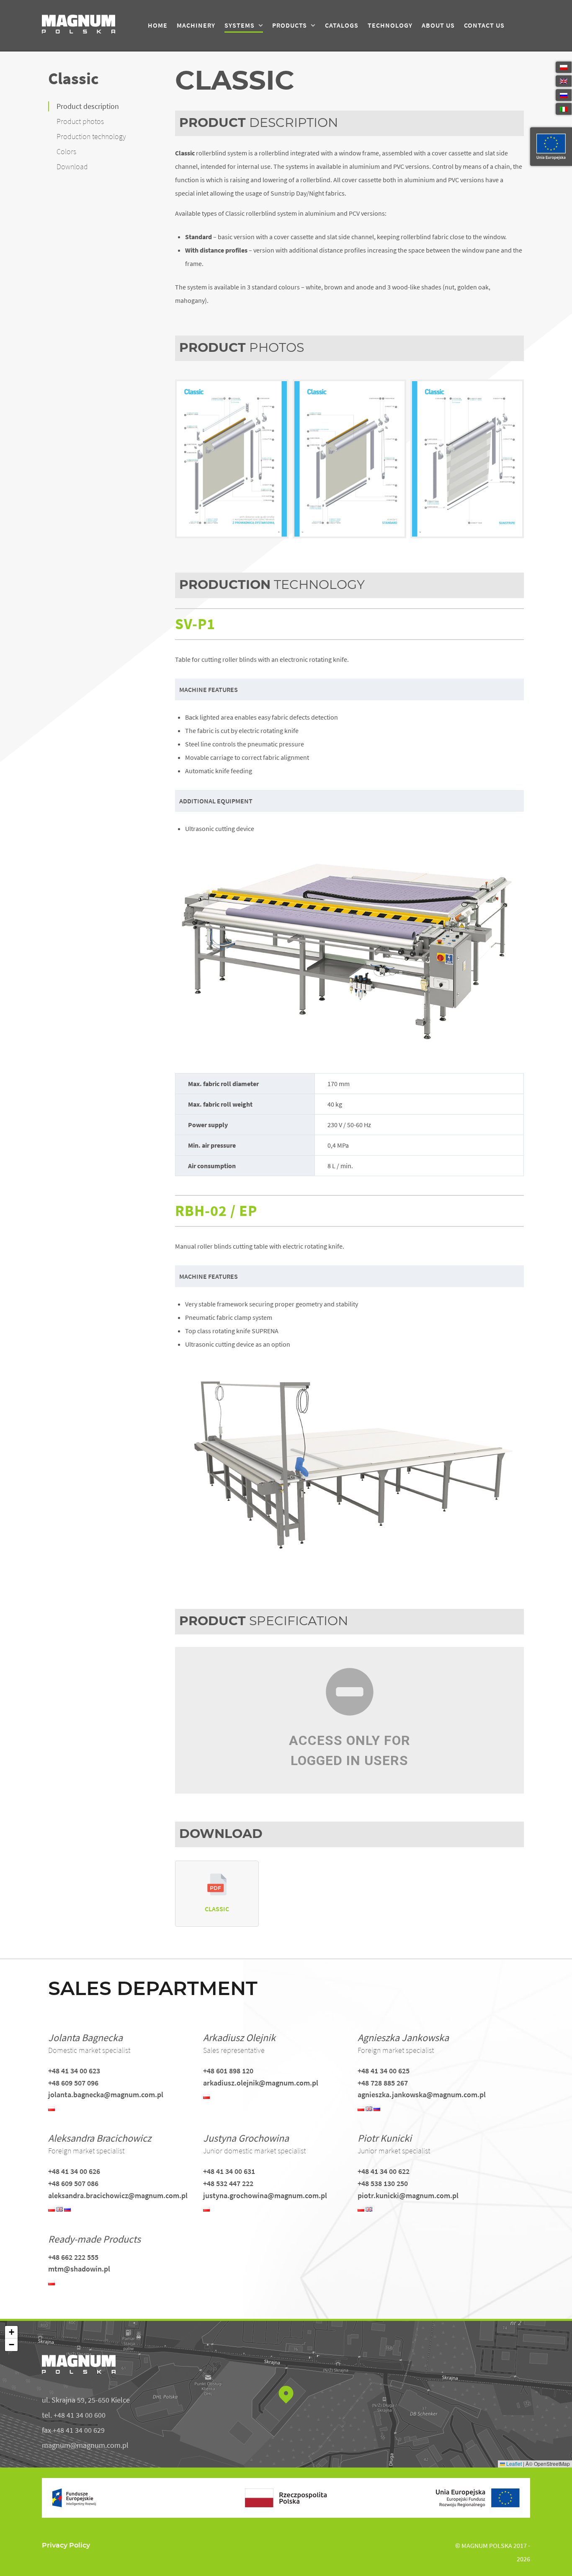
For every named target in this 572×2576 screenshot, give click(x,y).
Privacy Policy (66, 2545)
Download (72, 167)
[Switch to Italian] (564, 109)
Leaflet (513, 2464)
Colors (66, 152)
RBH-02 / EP (216, 1211)
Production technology (91, 137)
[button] (286, 2394)
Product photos (80, 121)
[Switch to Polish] (564, 67)
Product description (88, 106)
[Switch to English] (564, 81)
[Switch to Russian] (564, 95)
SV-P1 (195, 624)
